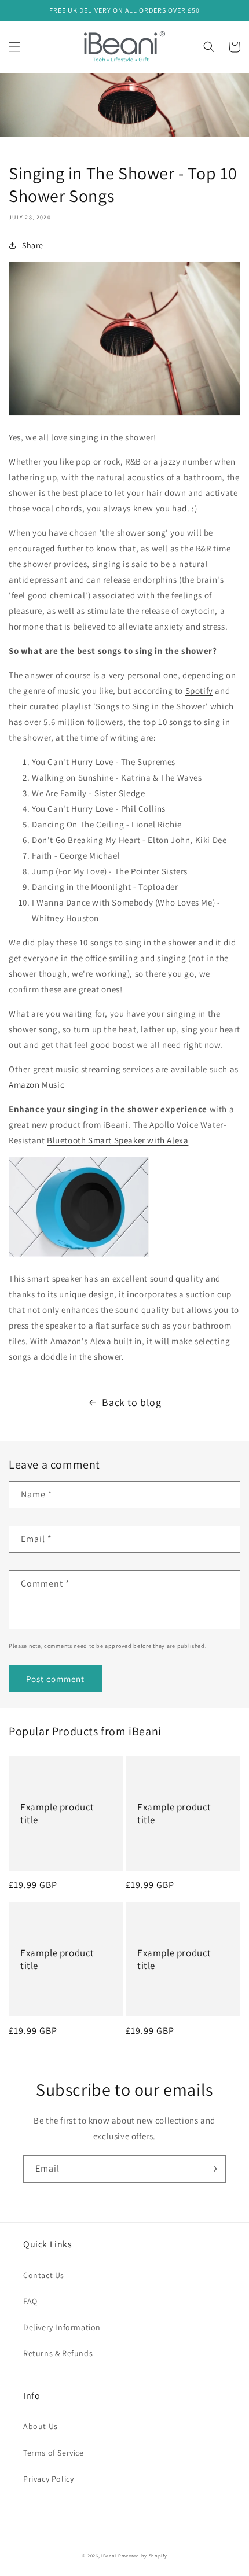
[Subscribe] (213, 2169)
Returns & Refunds (58, 2353)
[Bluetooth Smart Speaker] (79, 1254)
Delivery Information (62, 2327)
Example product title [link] (57, 1813)
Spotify (199, 691)
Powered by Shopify (143, 2555)
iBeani (109, 2555)
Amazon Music (36, 1085)
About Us (41, 2426)
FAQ (30, 2301)
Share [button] (33, 245)
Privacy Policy (48, 2479)
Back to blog (131, 1402)
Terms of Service (54, 2453)
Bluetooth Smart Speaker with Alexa (118, 1140)
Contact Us (44, 2275)
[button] (14, 47)
